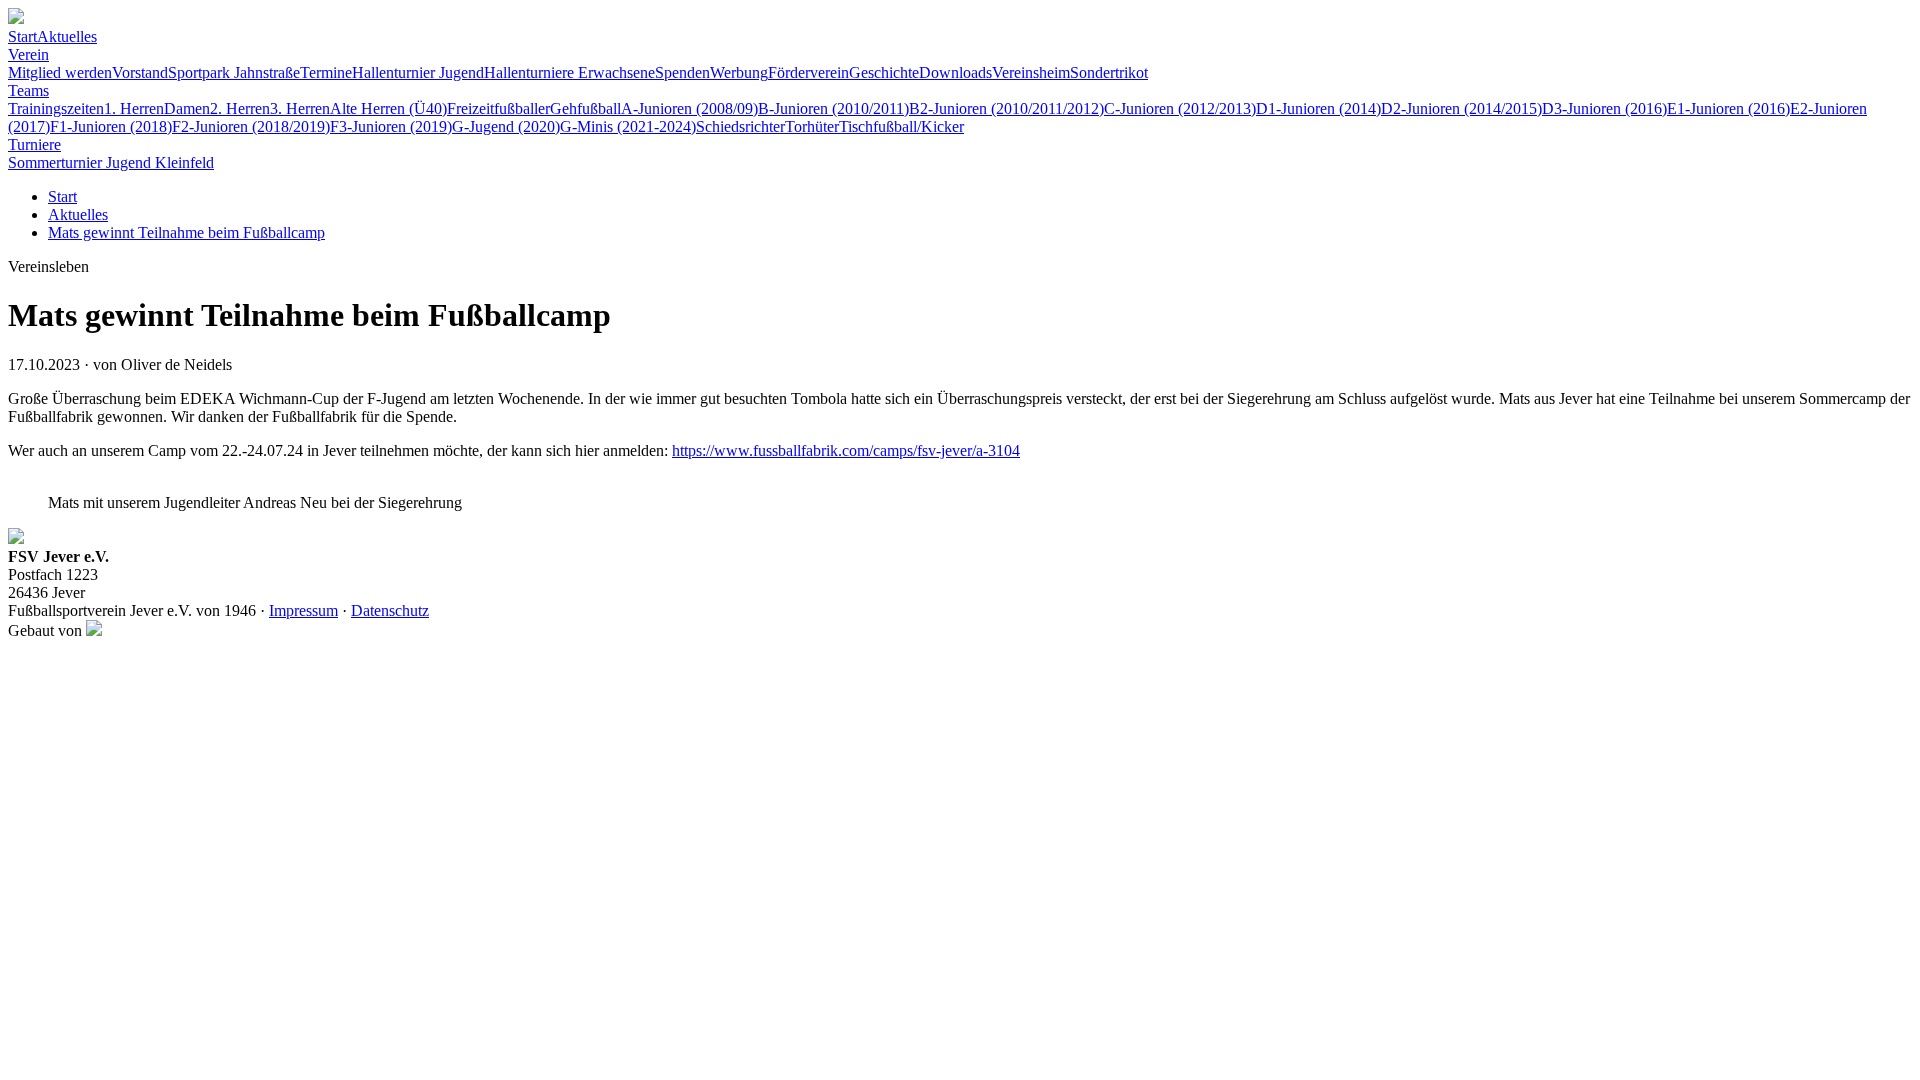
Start (22, 36)
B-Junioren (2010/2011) (833, 108)
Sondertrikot (1109, 72)
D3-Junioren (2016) (1604, 108)
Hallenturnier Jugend (418, 72)
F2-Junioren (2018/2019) (251, 126)
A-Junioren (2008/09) (689, 108)
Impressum (303, 610)
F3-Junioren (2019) (391, 126)
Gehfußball (585, 108)
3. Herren (300, 108)
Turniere (34, 144)
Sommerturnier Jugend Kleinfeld (111, 162)
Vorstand (140, 72)
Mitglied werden (60, 72)
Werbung (739, 72)
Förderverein (808, 72)
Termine (326, 72)
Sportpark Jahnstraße (234, 72)
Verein (28, 54)
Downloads (955, 72)
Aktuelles (67, 36)
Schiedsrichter (740, 126)
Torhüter (812, 126)
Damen (187, 108)
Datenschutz (390, 610)
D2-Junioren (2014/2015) (1461, 108)
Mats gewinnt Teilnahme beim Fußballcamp (186, 232)
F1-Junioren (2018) (111, 126)
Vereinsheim (1031, 72)
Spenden (682, 72)
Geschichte (884, 72)
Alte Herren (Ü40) (388, 108)
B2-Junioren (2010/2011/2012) (1006, 108)
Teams (28, 90)
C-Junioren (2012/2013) (1180, 108)
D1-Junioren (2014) (1318, 108)
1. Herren (134, 108)
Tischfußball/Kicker (901, 126)
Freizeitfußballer (498, 108)
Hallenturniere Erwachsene (569, 72)
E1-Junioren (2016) (1728, 108)
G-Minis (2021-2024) (628, 126)
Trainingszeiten (56, 108)
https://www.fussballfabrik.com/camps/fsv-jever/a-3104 (846, 450)
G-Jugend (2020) (506, 126)
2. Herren (240, 108)
